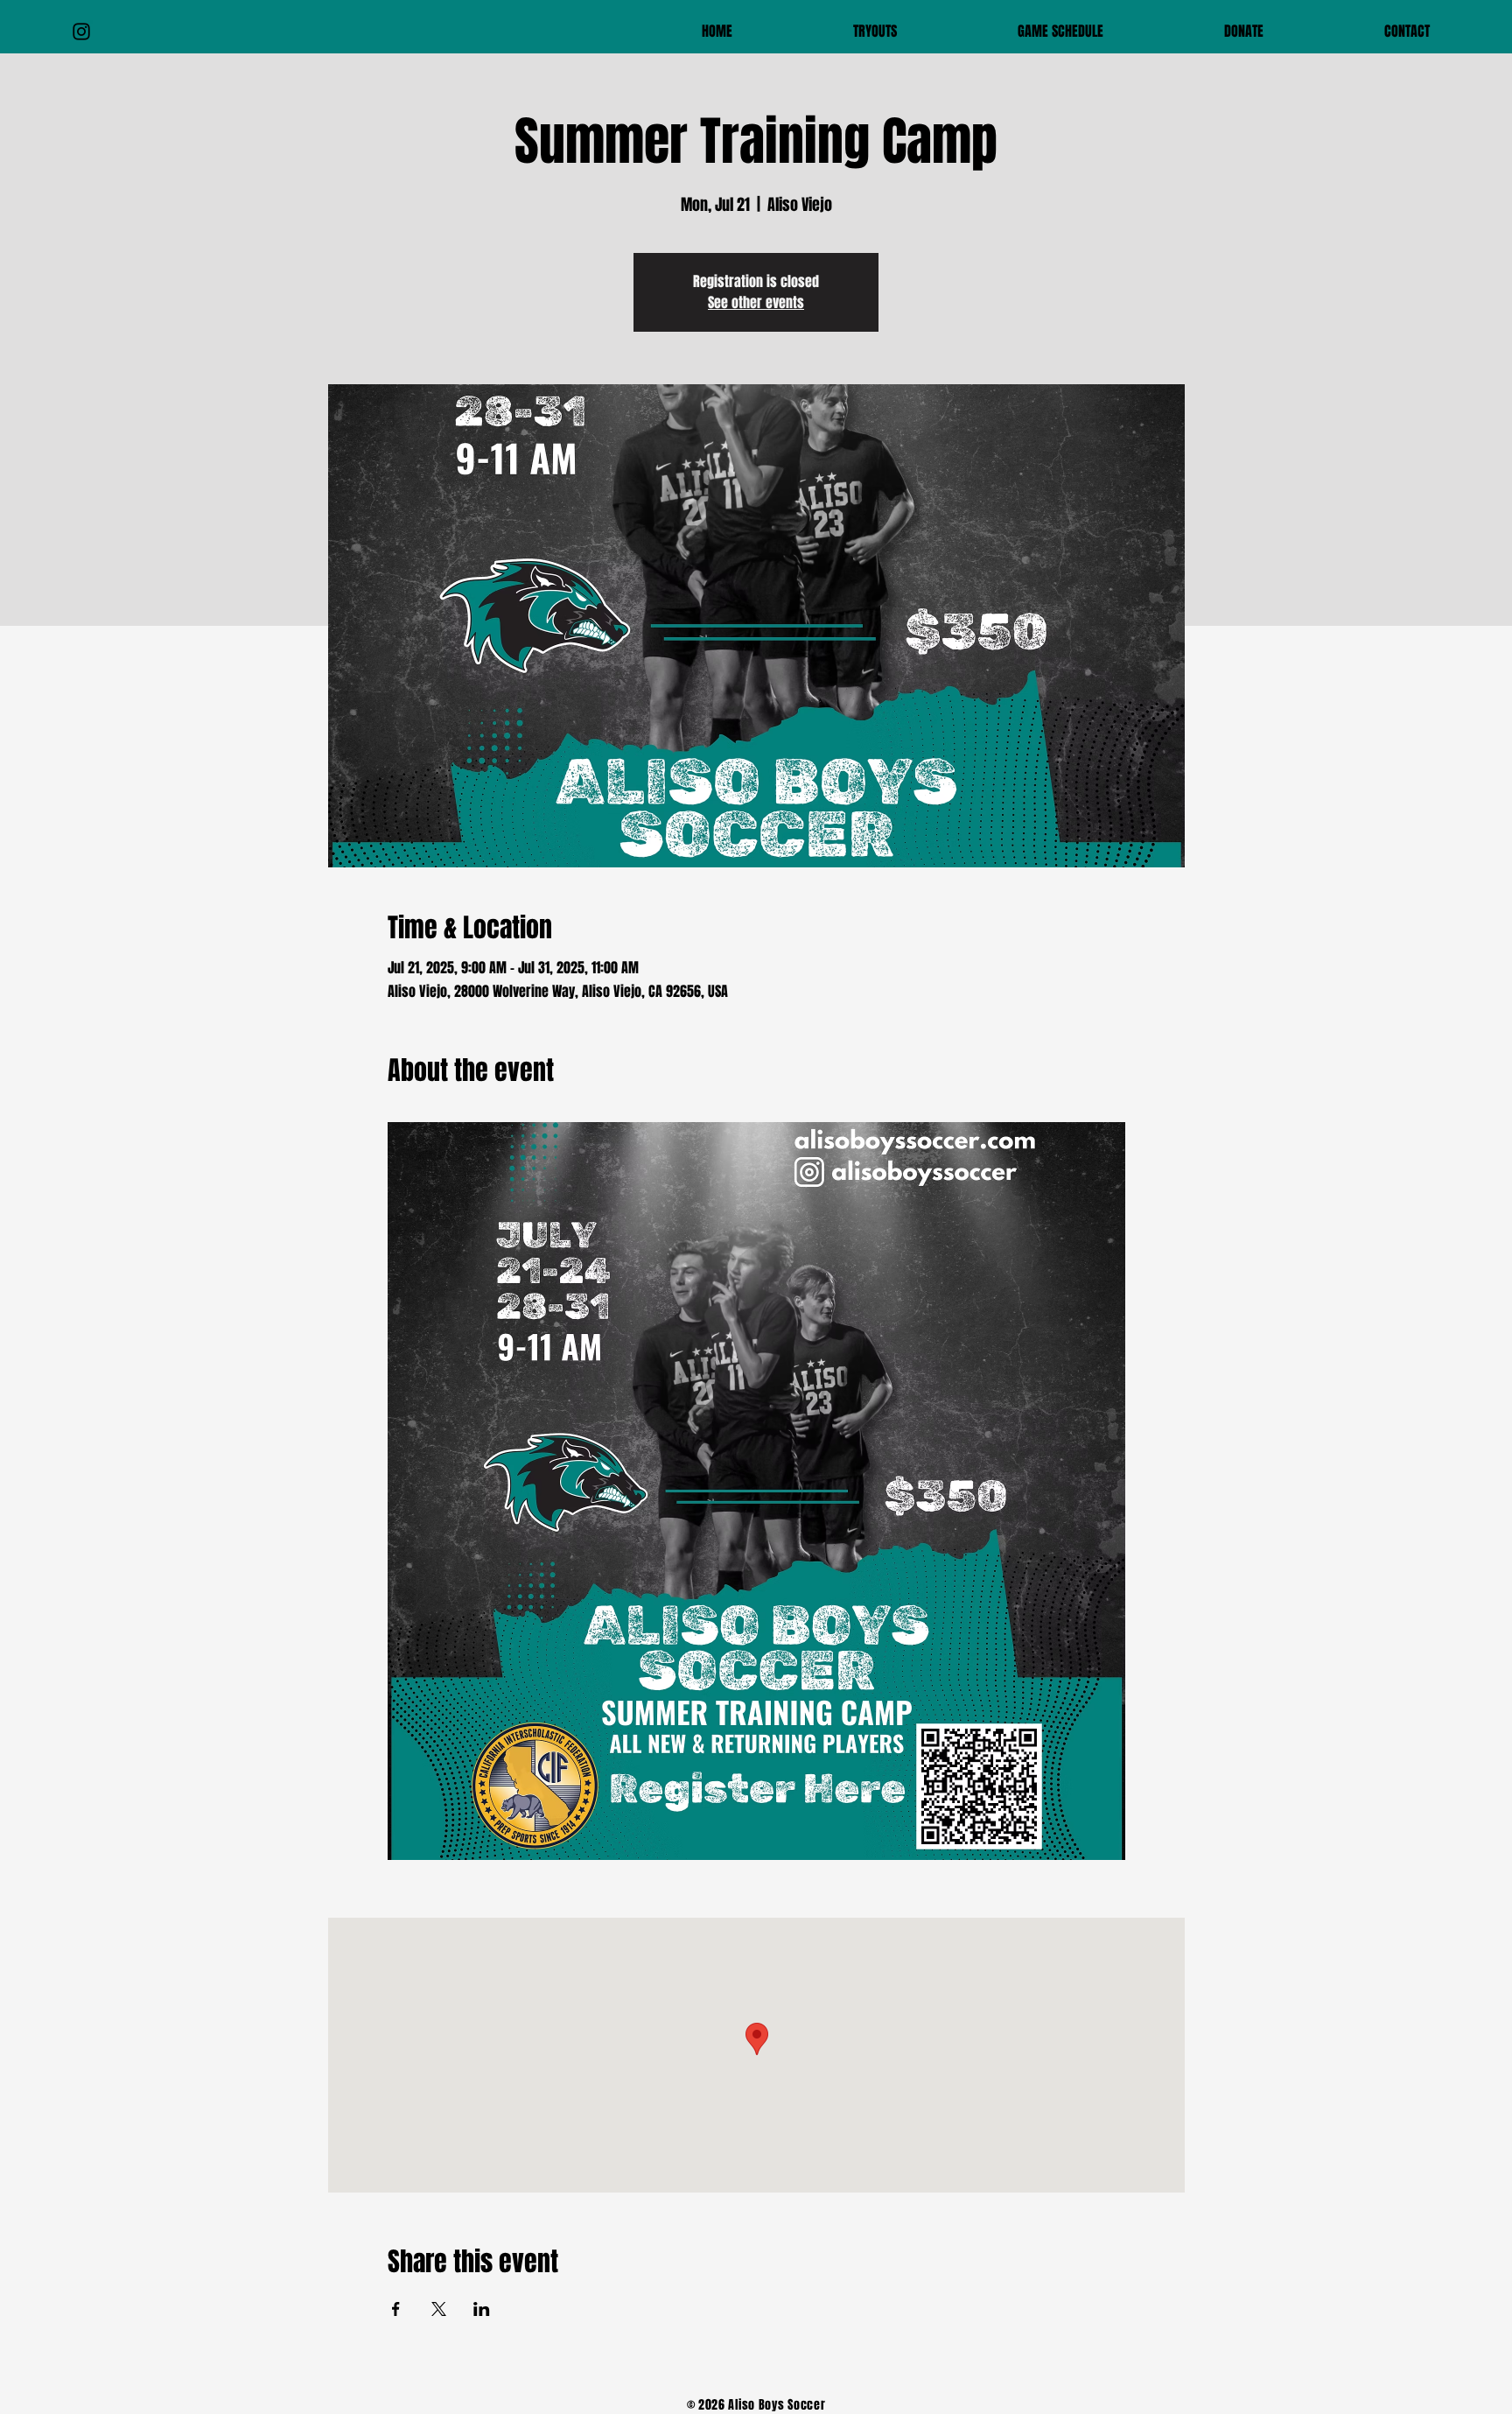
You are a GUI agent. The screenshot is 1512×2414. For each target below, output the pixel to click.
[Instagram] (81, 32)
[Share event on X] (439, 2309)
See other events (756, 302)
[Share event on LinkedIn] (482, 2309)
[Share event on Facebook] (396, 2309)
